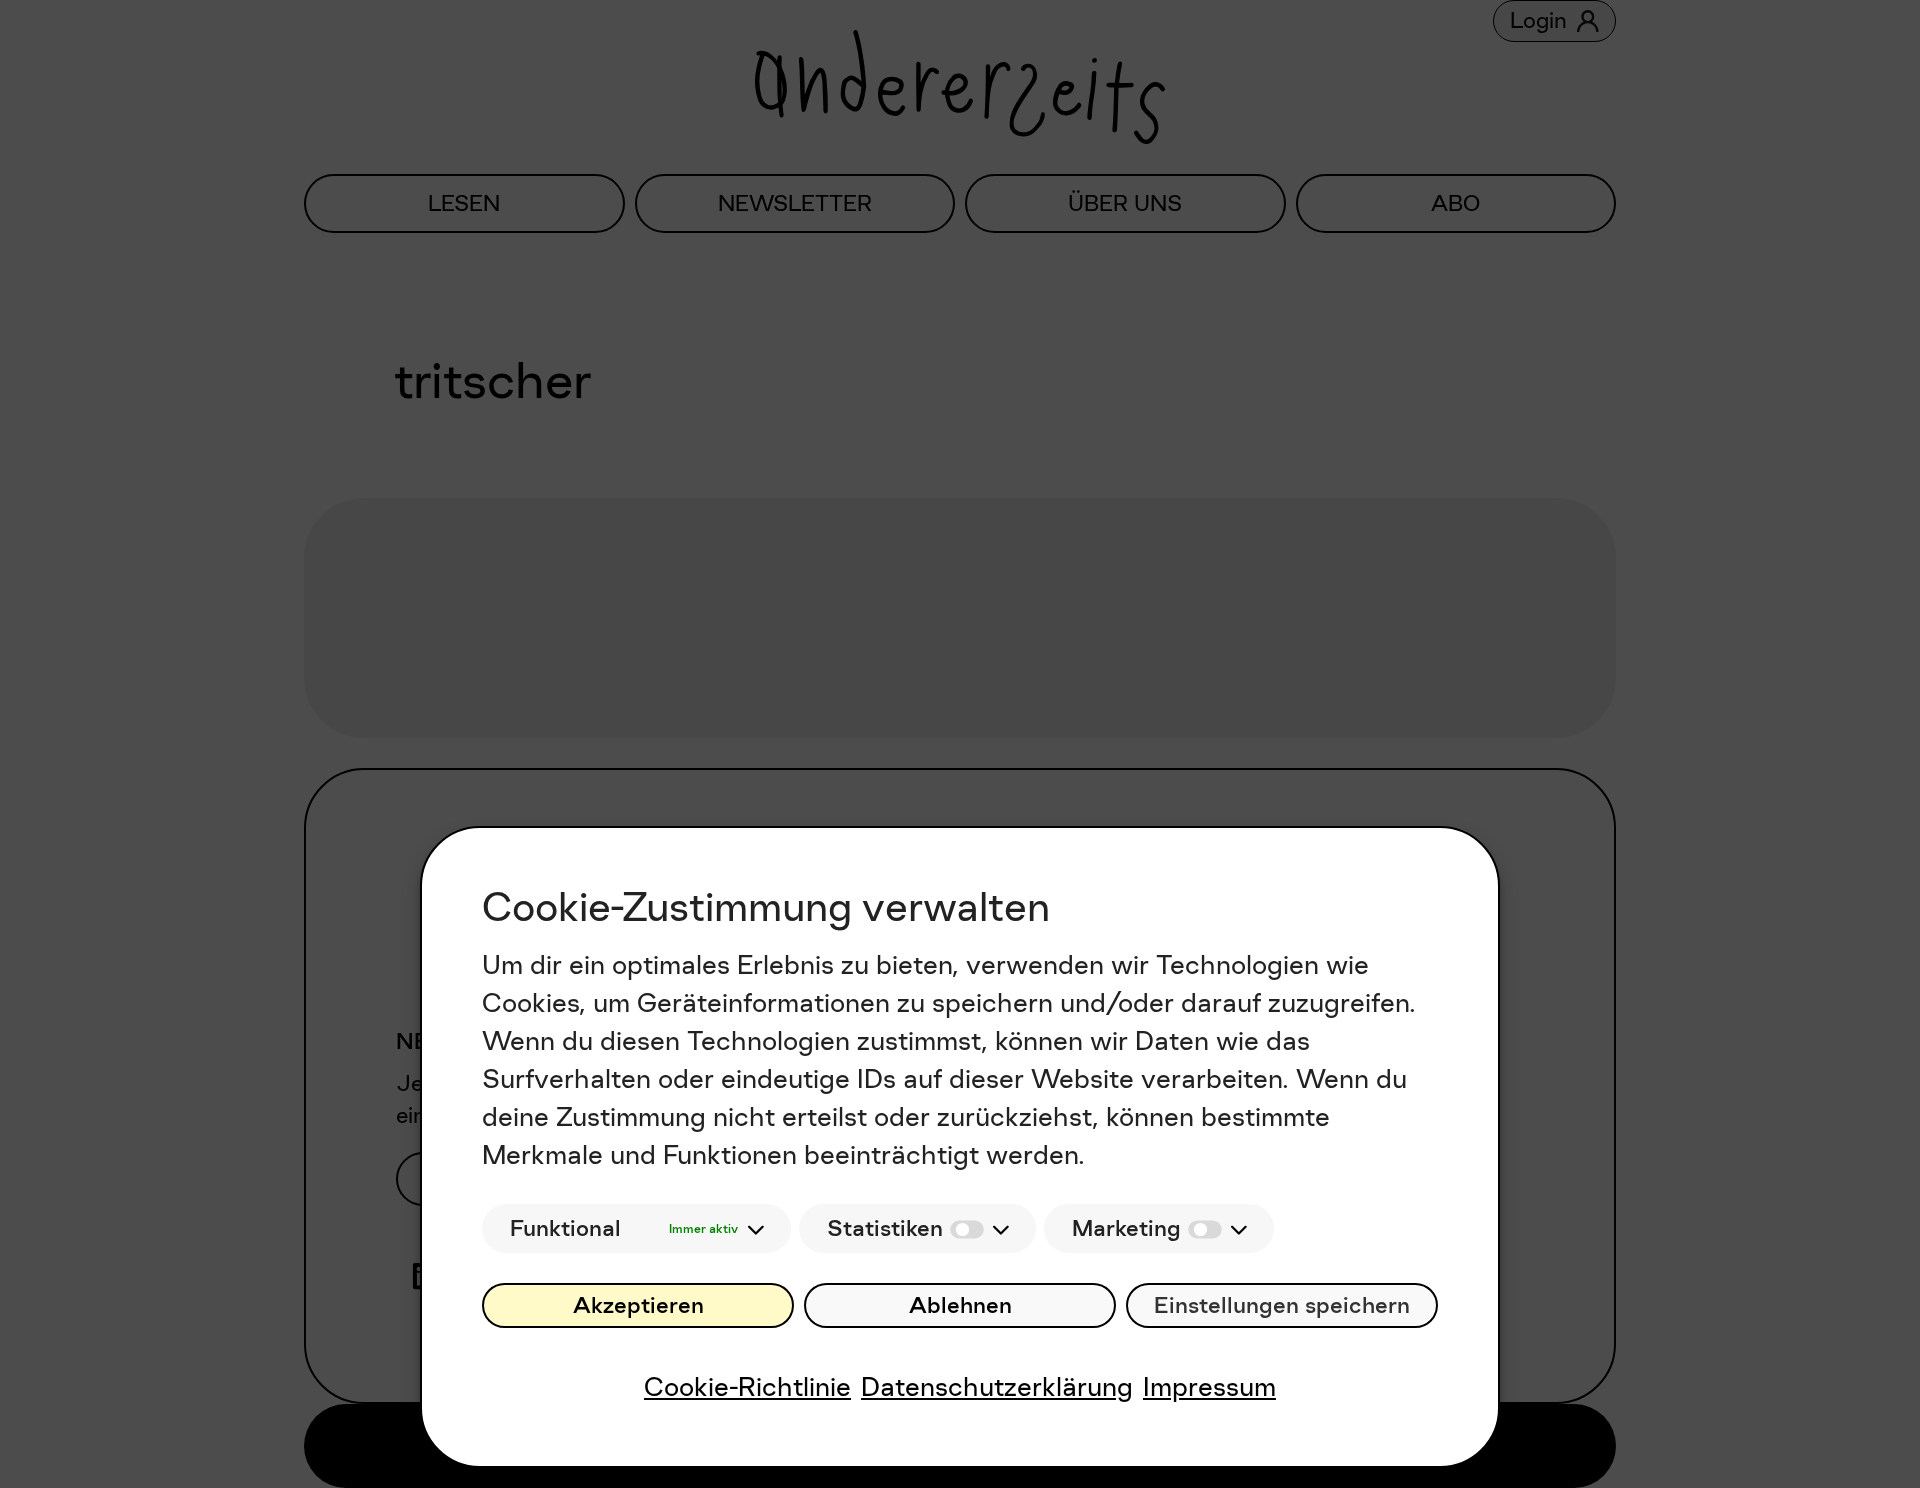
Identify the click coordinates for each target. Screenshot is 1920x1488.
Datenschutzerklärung (997, 1386)
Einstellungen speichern (1282, 1305)
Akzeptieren (638, 1305)
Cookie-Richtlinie (747, 1386)
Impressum (1209, 1386)
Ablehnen (960, 1305)
